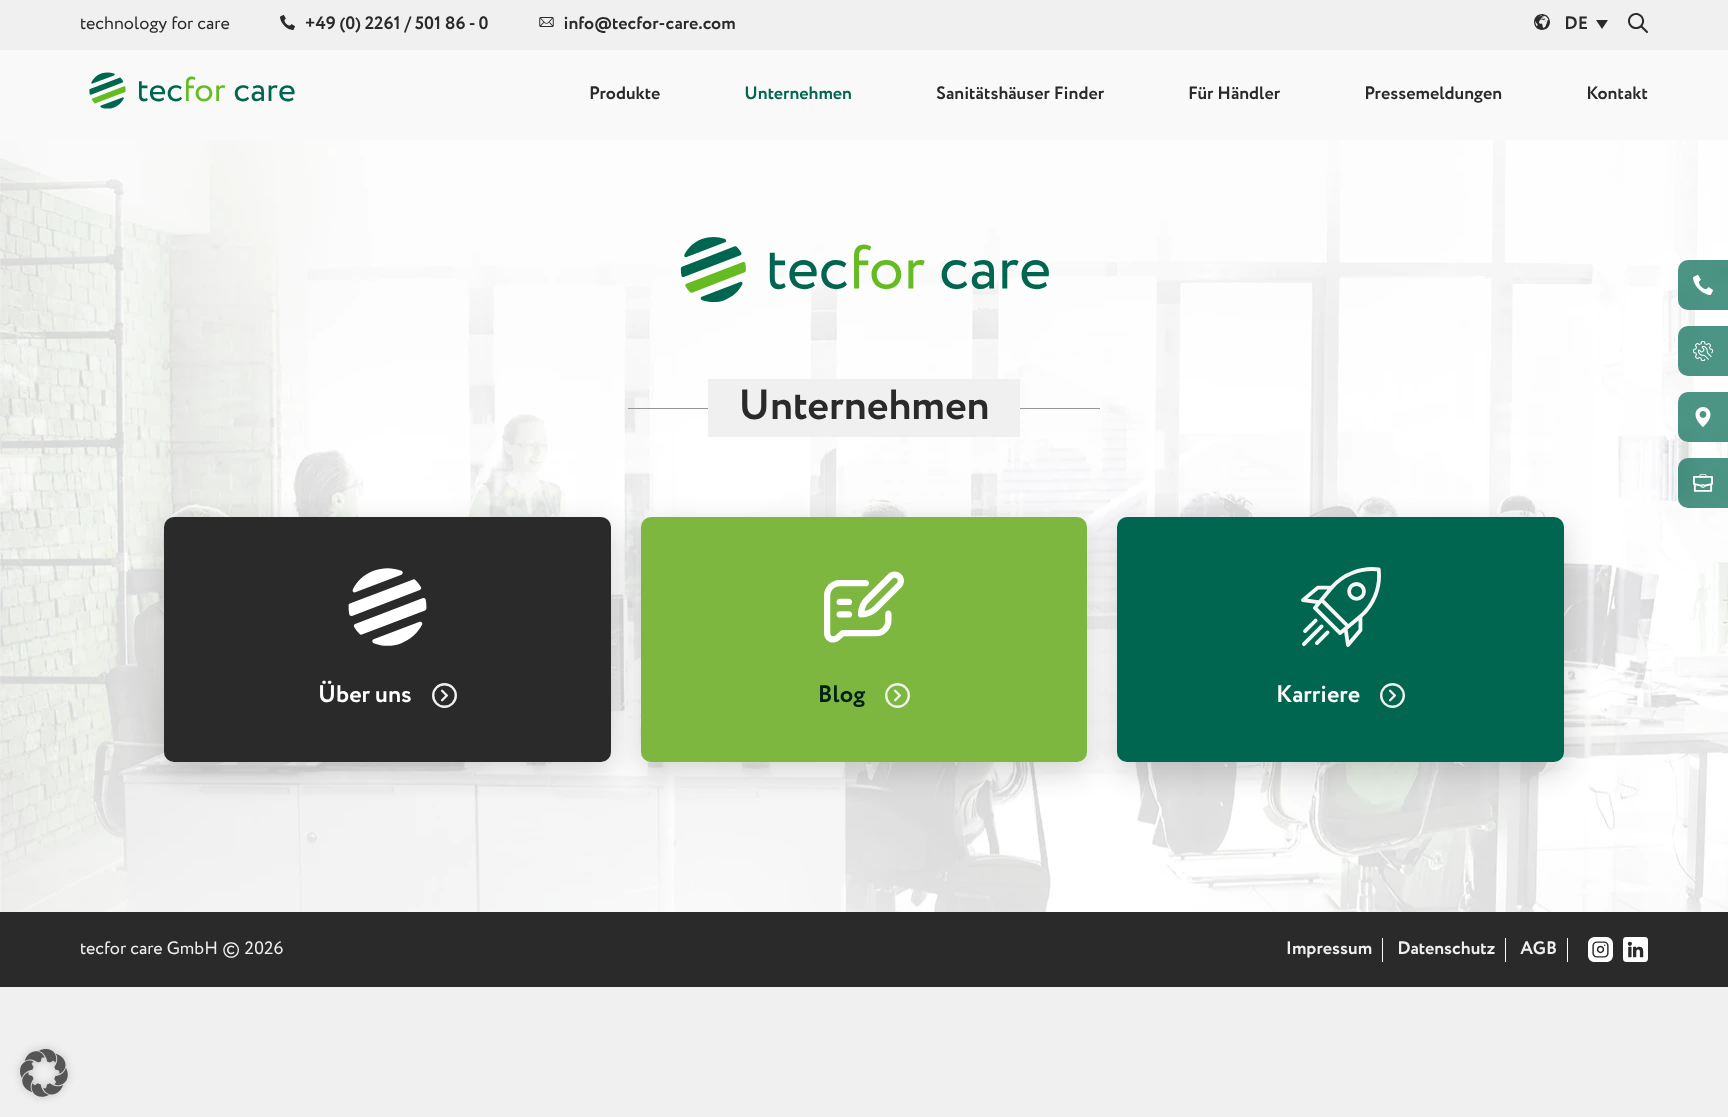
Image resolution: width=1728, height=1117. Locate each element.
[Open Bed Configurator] (1703, 351)
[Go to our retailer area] (1703, 483)
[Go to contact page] (1703, 285)
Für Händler (1234, 95)
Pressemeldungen (1433, 95)
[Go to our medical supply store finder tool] (1703, 417)
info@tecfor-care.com (650, 25)
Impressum (1329, 950)
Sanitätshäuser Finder (1020, 95)
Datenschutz (1446, 950)
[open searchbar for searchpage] (1638, 24)
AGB (1538, 950)
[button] (44, 1073)
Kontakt (1617, 95)
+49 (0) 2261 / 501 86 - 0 (397, 25)
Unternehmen (798, 95)
